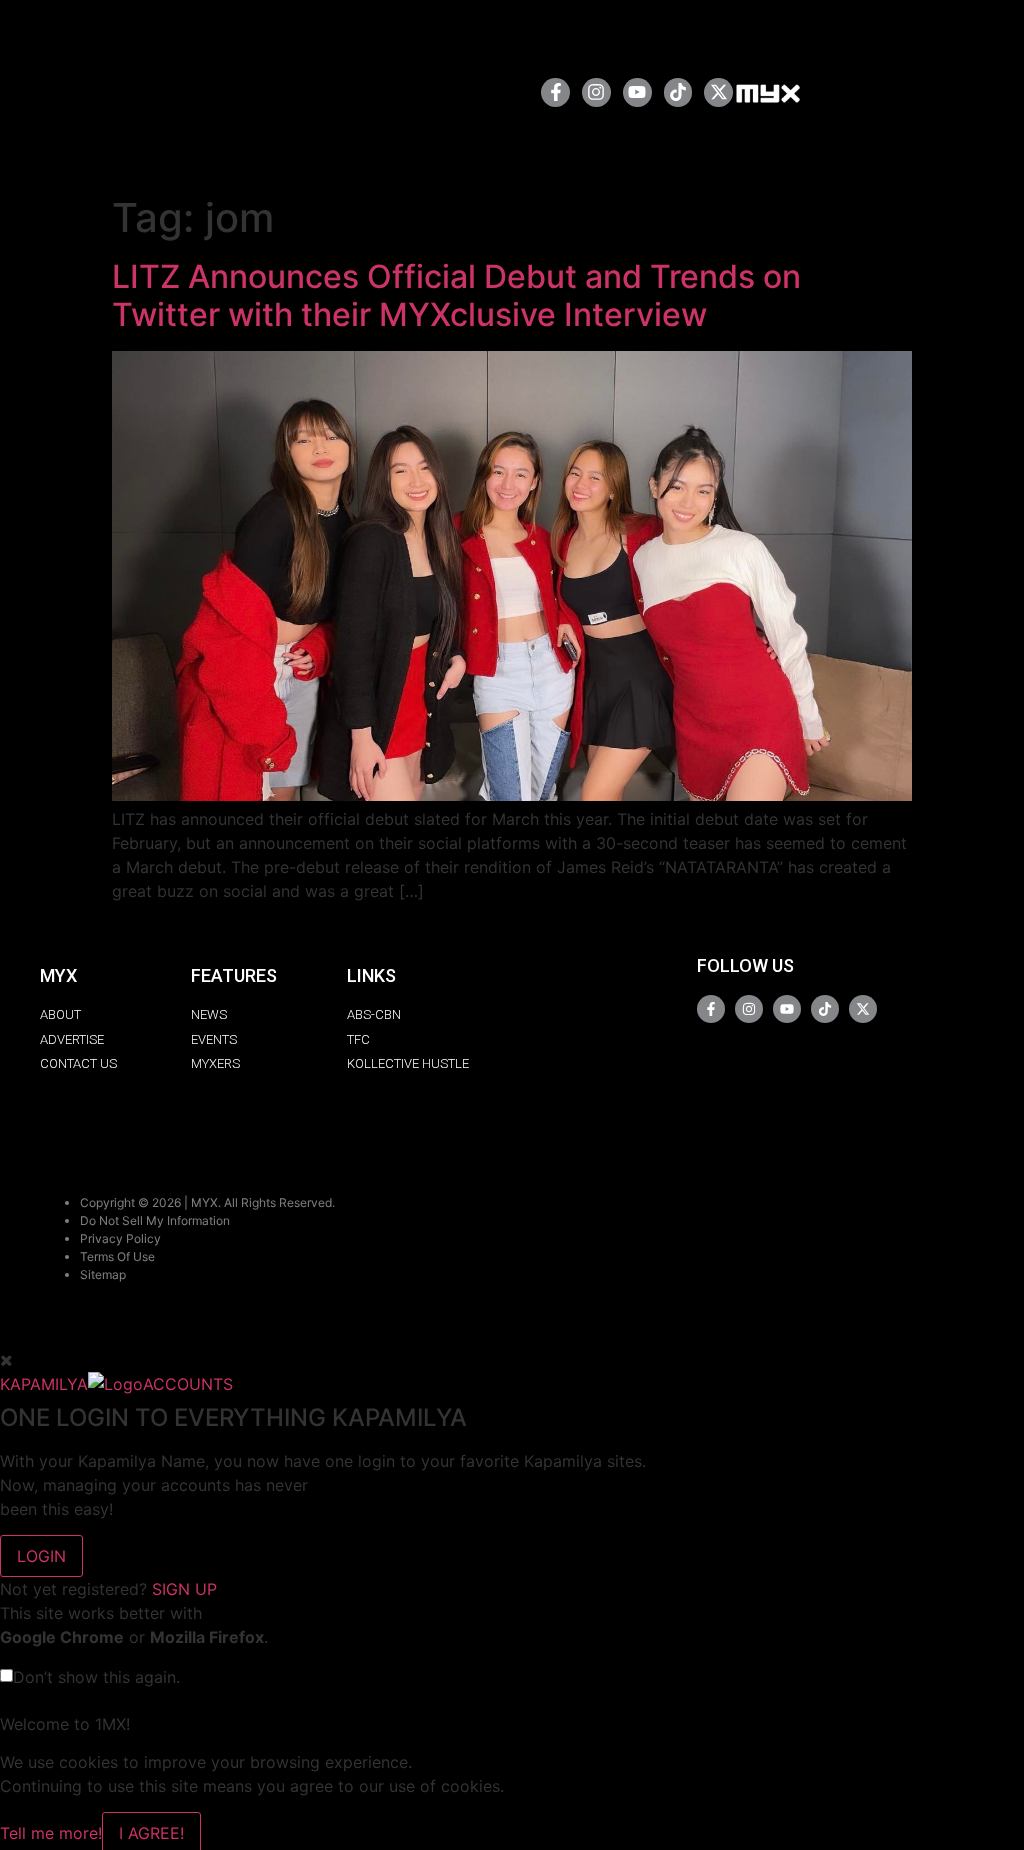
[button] (461, 92)
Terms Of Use (117, 1256)
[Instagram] (596, 92)
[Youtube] (637, 92)
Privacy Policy (120, 1238)
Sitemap (103, 1274)
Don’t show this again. (96, 1677)
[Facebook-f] (555, 92)
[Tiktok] (678, 92)
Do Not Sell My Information (155, 1220)
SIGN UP (184, 1589)
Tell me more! (51, 1833)
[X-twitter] (718, 92)
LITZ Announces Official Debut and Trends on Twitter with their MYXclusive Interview (456, 295)
